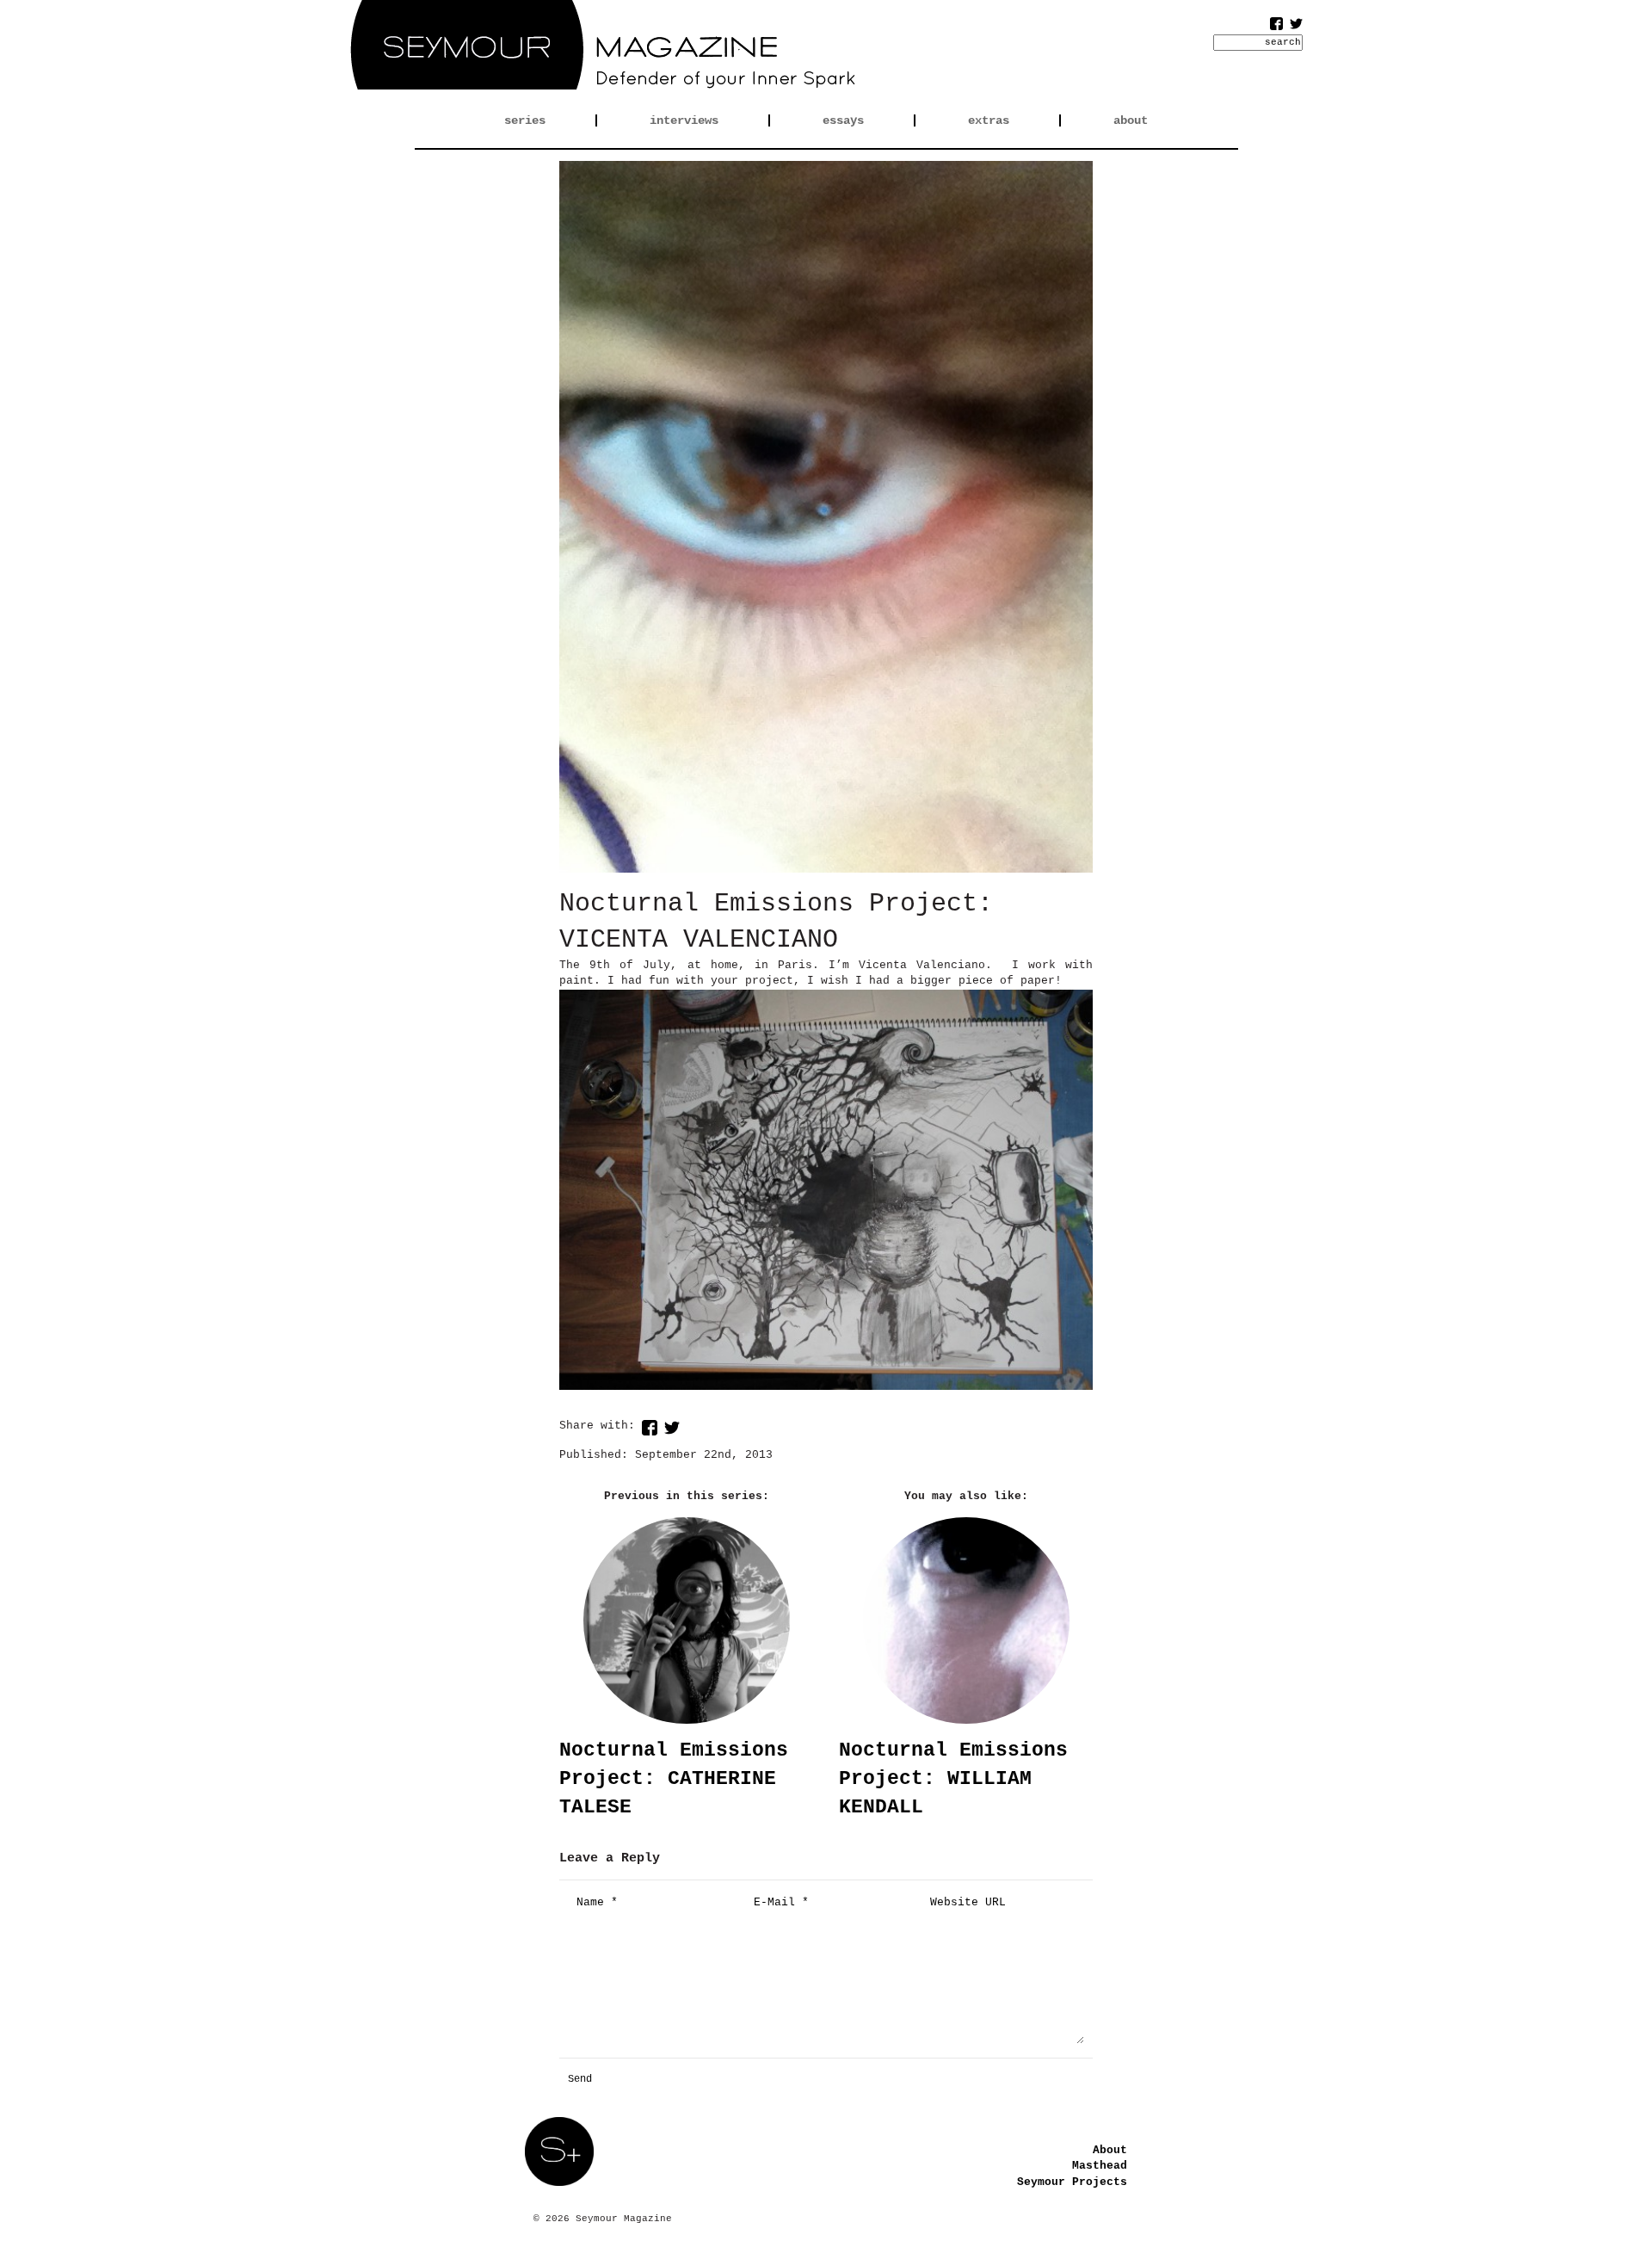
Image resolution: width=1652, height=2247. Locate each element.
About (1110, 2150)
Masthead (1100, 2166)
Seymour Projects (1072, 2182)
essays (843, 120)
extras (989, 120)
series (525, 120)
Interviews (684, 120)
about (1131, 120)
